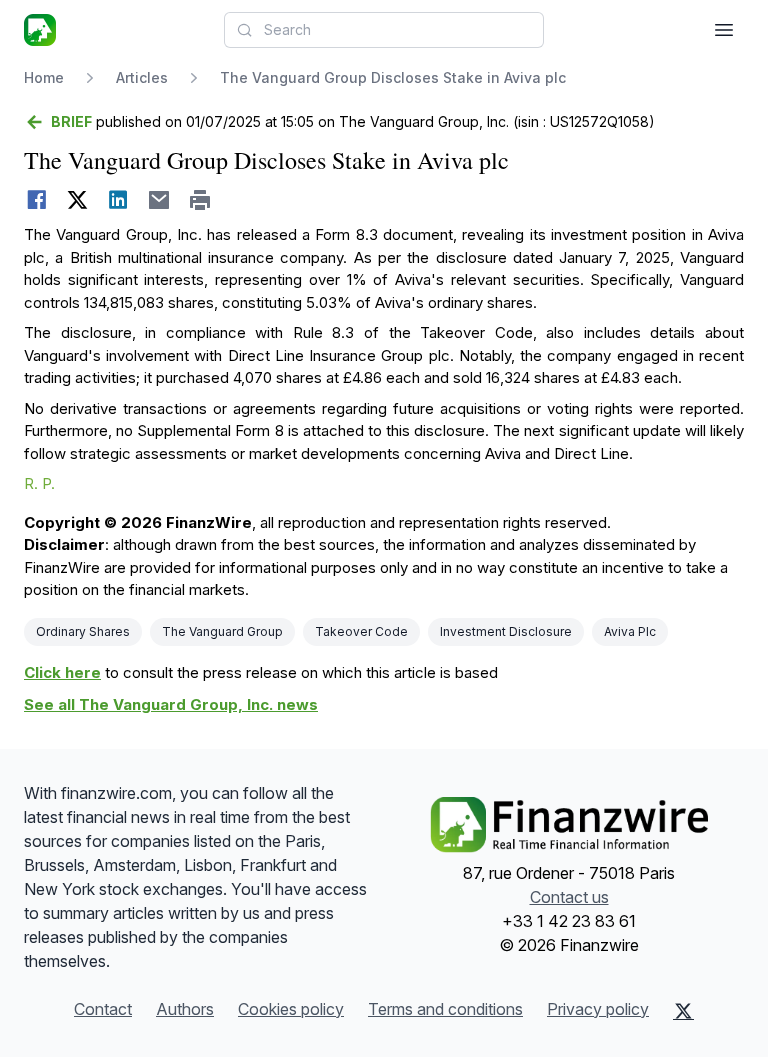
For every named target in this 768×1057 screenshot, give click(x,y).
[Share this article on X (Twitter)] (77, 200)
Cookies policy (291, 1009)
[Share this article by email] (159, 200)
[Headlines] (40, 30)
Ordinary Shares (83, 631)
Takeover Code (361, 631)
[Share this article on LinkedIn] (118, 200)
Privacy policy (598, 1009)
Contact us (569, 897)
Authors (185, 1009)
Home (44, 77)
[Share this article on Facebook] (36, 200)
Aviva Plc (630, 631)
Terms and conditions (445, 1009)
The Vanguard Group (222, 631)
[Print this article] (200, 200)
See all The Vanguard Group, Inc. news (171, 704)
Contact (103, 1009)
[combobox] (384, 30)
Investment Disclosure (506, 631)
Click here (62, 672)
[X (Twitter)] (683, 1011)
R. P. (39, 483)
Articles (142, 77)
